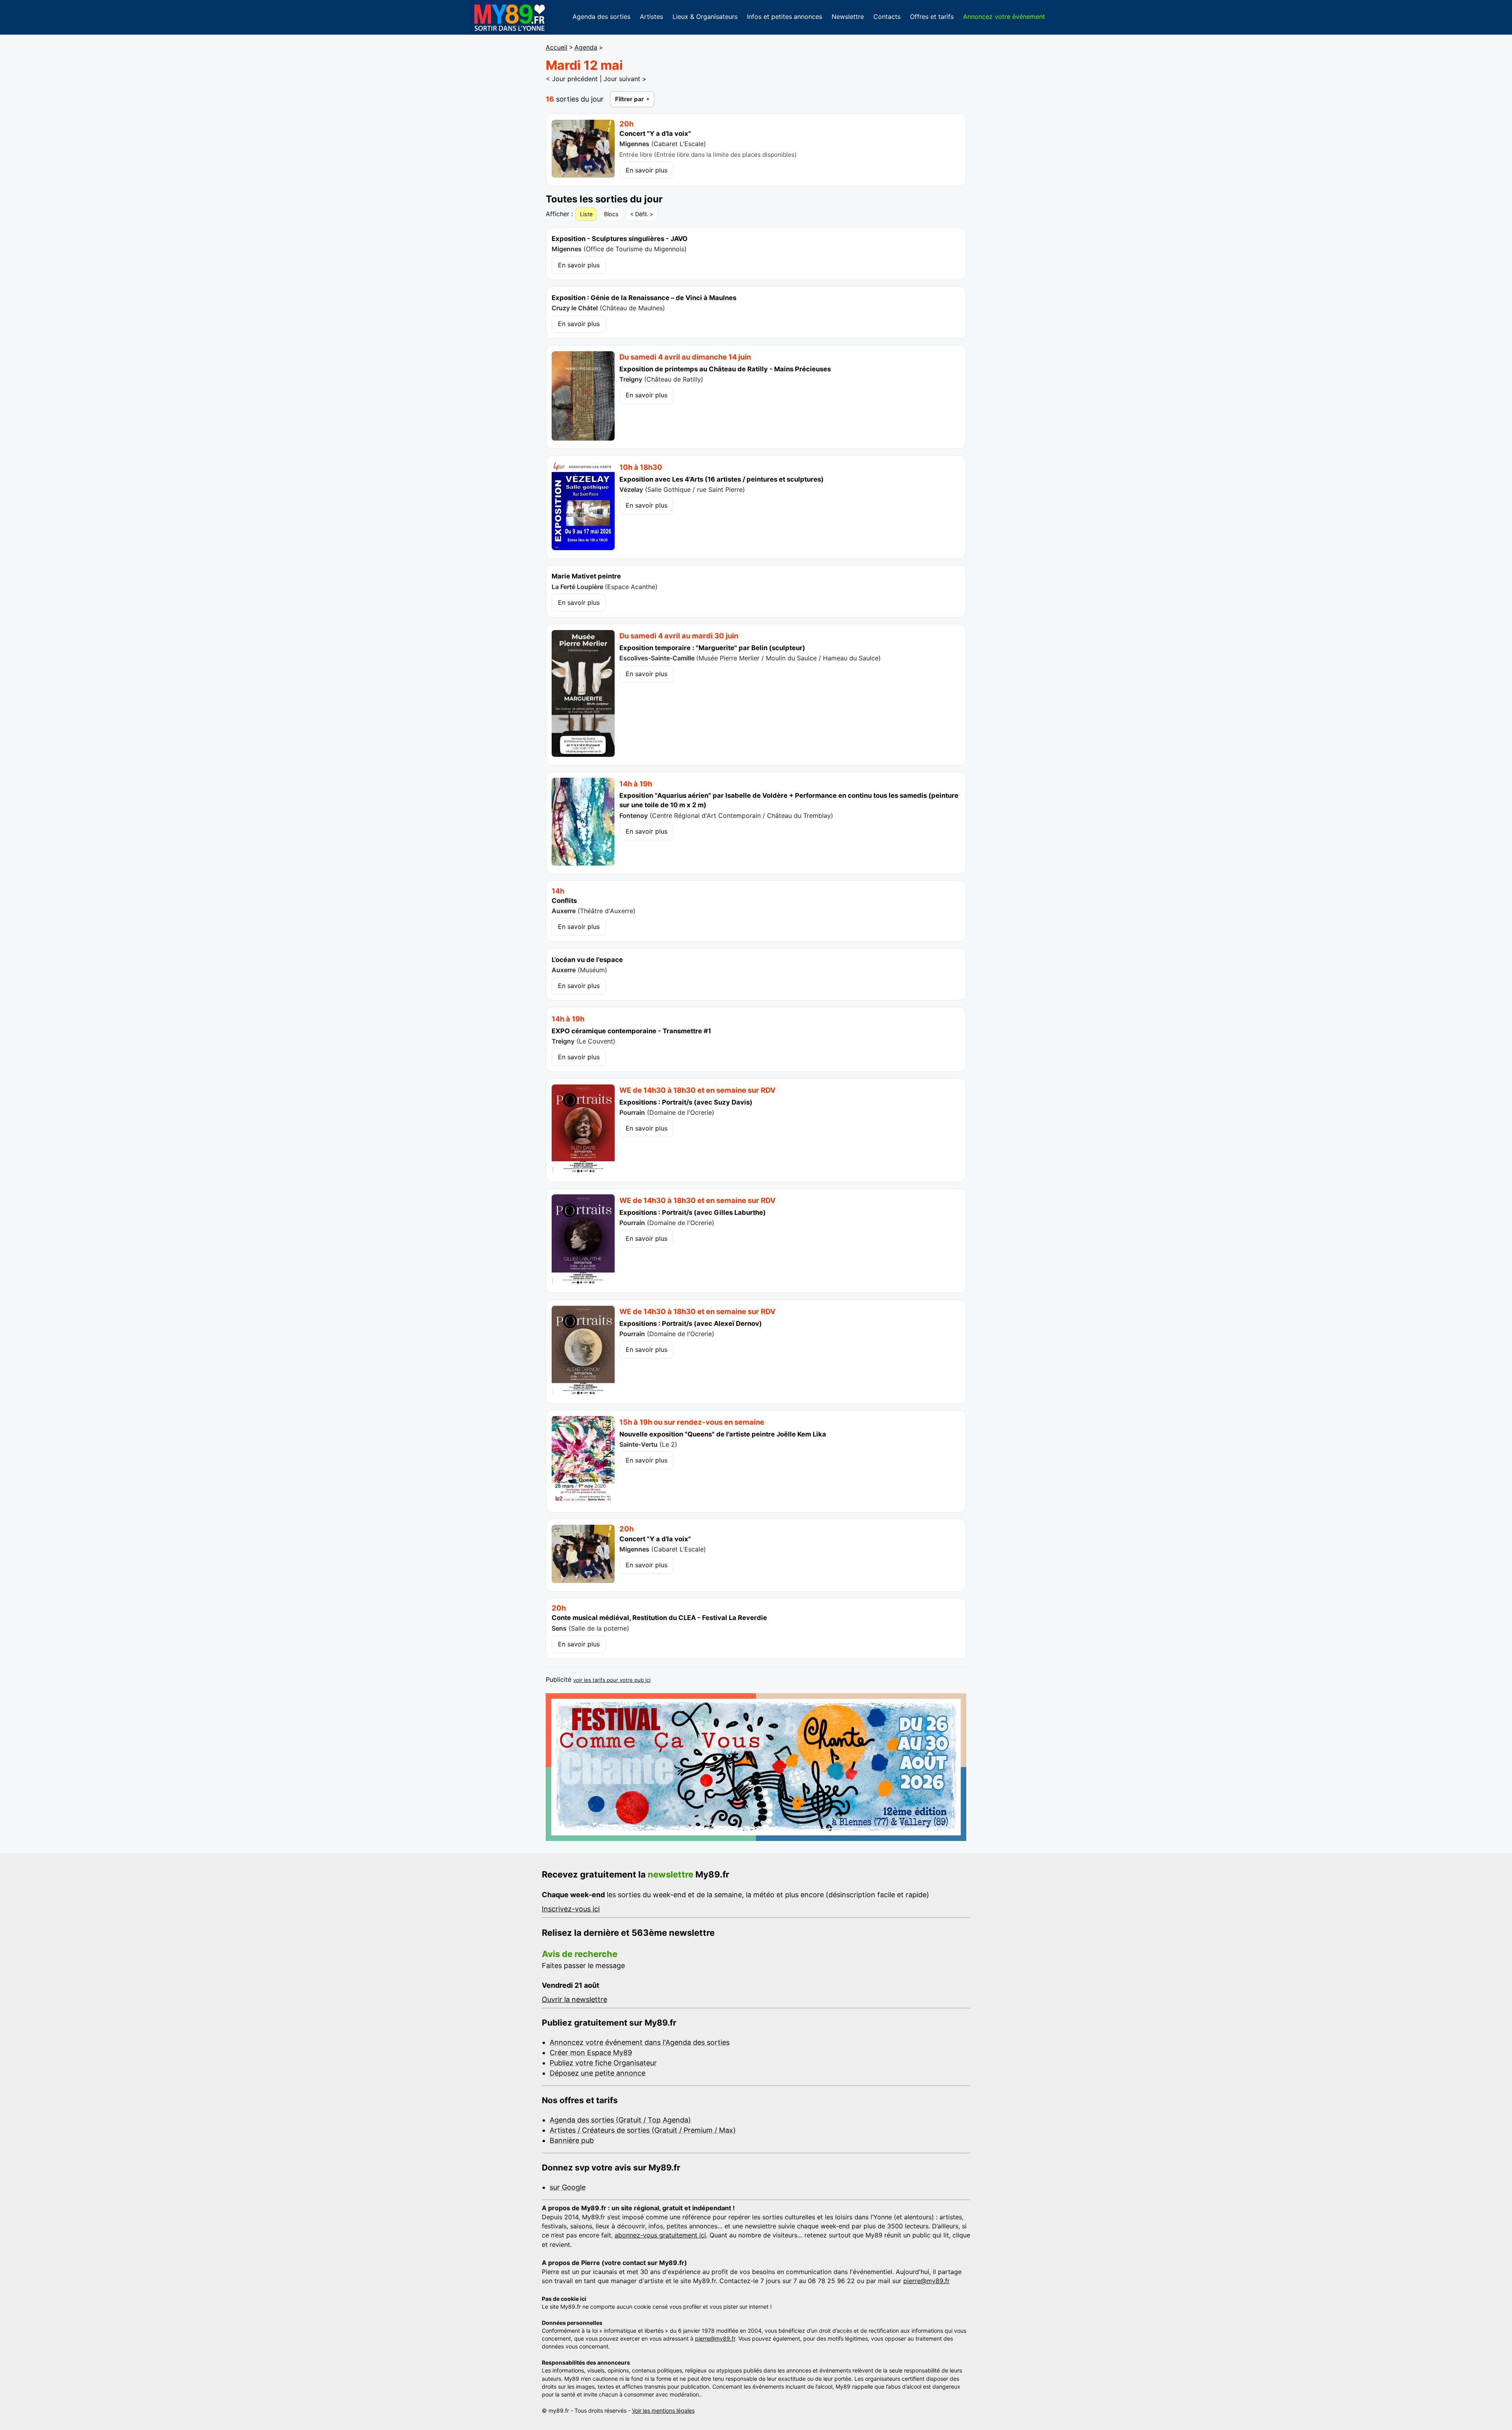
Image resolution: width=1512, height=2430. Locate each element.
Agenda (586, 47)
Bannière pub (572, 2140)
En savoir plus (647, 170)
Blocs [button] (611, 214)
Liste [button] (586, 214)
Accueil (557, 47)
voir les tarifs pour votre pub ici (612, 1680)
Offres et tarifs (932, 17)
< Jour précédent (572, 79)
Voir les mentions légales (663, 2411)
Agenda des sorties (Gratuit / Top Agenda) (620, 2120)
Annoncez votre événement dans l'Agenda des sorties (640, 2042)
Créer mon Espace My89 (591, 2053)
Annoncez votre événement (1004, 17)
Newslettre (848, 17)
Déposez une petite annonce (598, 2073)
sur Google (568, 2187)
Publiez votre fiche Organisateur (603, 2063)
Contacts (887, 17)
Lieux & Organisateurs (705, 17)
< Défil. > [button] (642, 214)
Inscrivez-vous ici (571, 1909)
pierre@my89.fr (926, 2281)
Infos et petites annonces (785, 17)
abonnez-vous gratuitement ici (660, 2235)
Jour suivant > (625, 79)
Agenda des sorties (601, 17)
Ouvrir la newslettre (574, 1999)
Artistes (651, 17)
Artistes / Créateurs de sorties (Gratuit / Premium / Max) (643, 2130)
